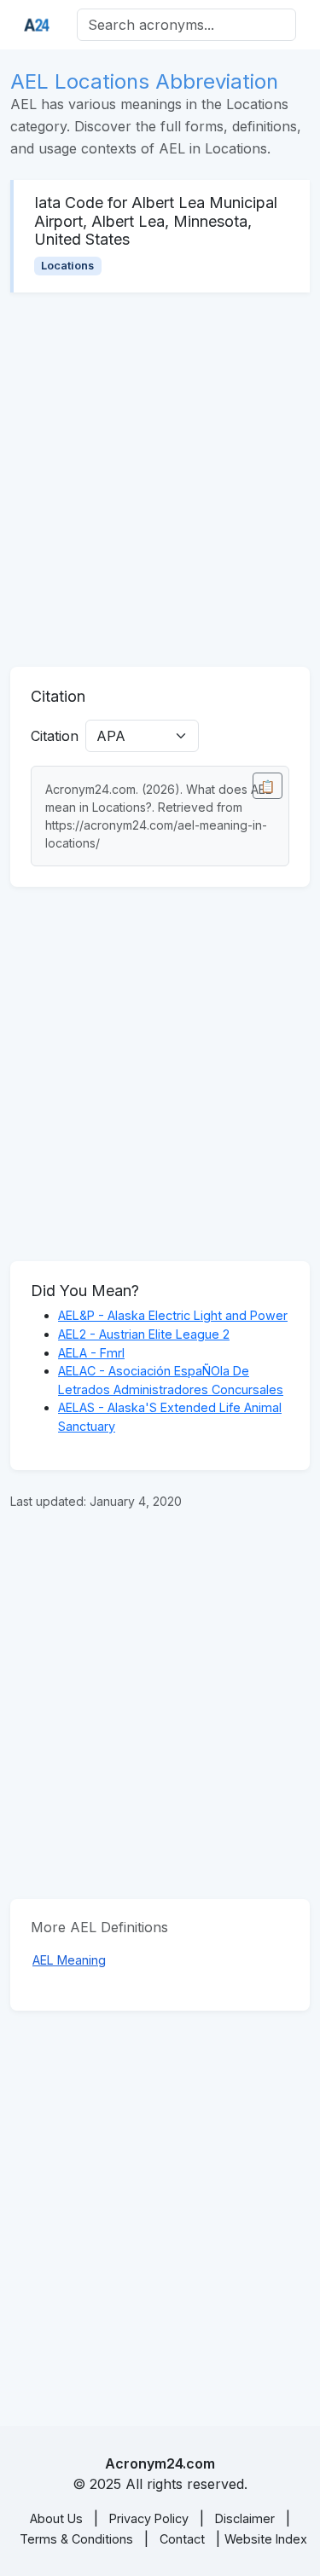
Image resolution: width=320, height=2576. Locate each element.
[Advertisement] (160, 480)
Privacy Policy (149, 2518)
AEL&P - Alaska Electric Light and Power (173, 1315)
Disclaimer (245, 2518)
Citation (55, 736)
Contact (182, 2539)
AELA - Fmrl (91, 1353)
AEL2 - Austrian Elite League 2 (144, 1334)
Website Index (266, 2539)
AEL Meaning (69, 1960)
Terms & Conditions (76, 2539)
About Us (56, 2518)
